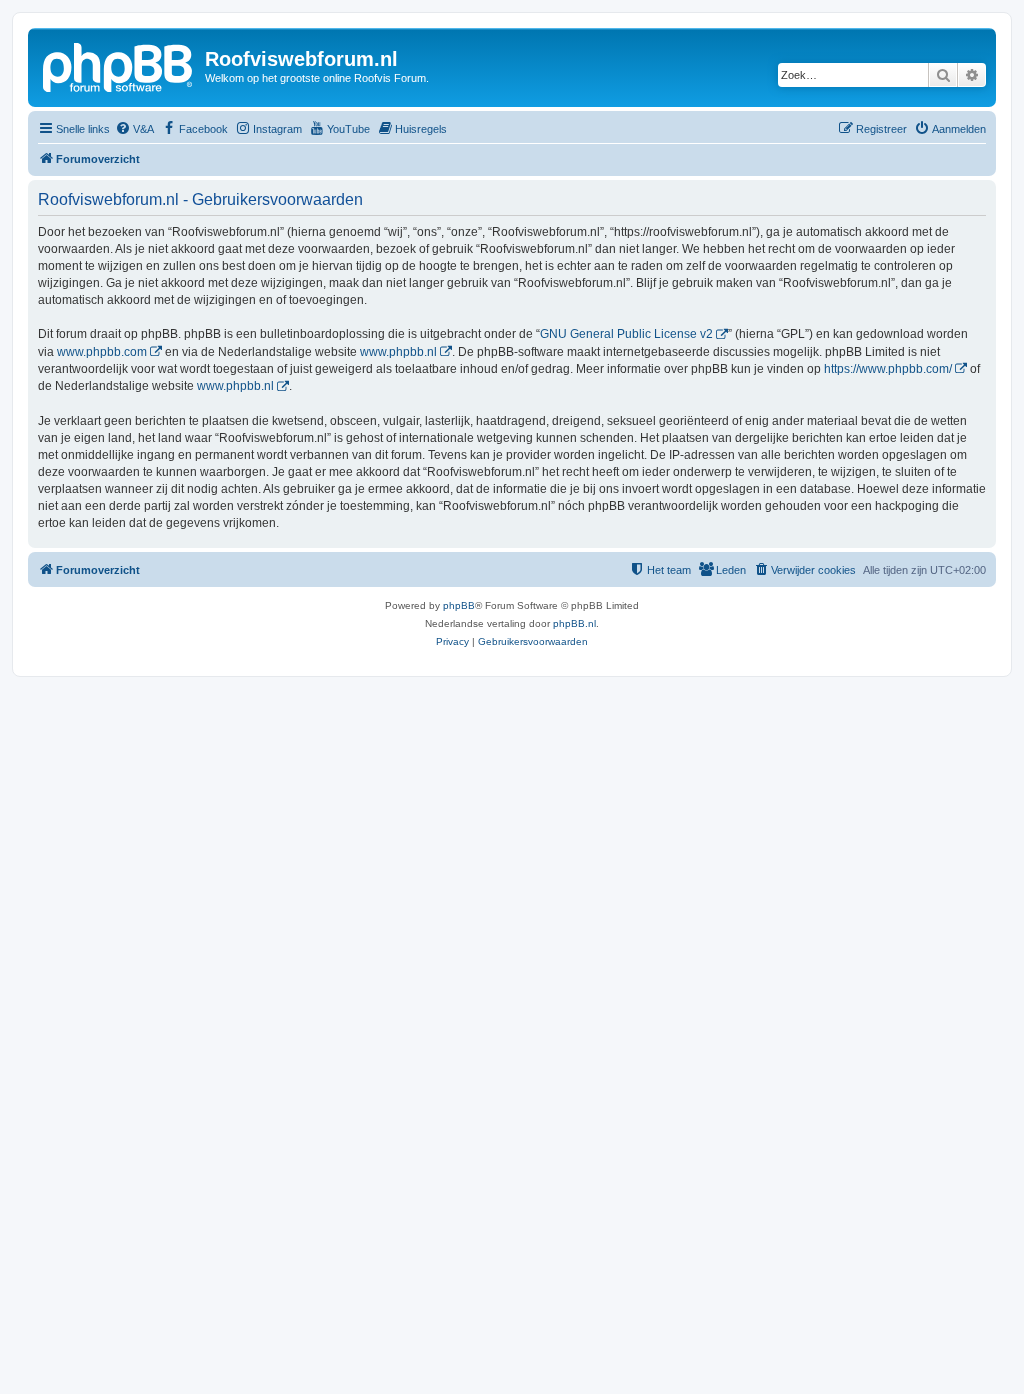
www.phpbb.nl (398, 352)
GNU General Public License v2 (626, 334)
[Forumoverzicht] (119, 65)
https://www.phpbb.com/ (888, 369)
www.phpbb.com (102, 352)
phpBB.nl (574, 623)
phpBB (459, 605)
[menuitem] (134, 129)
